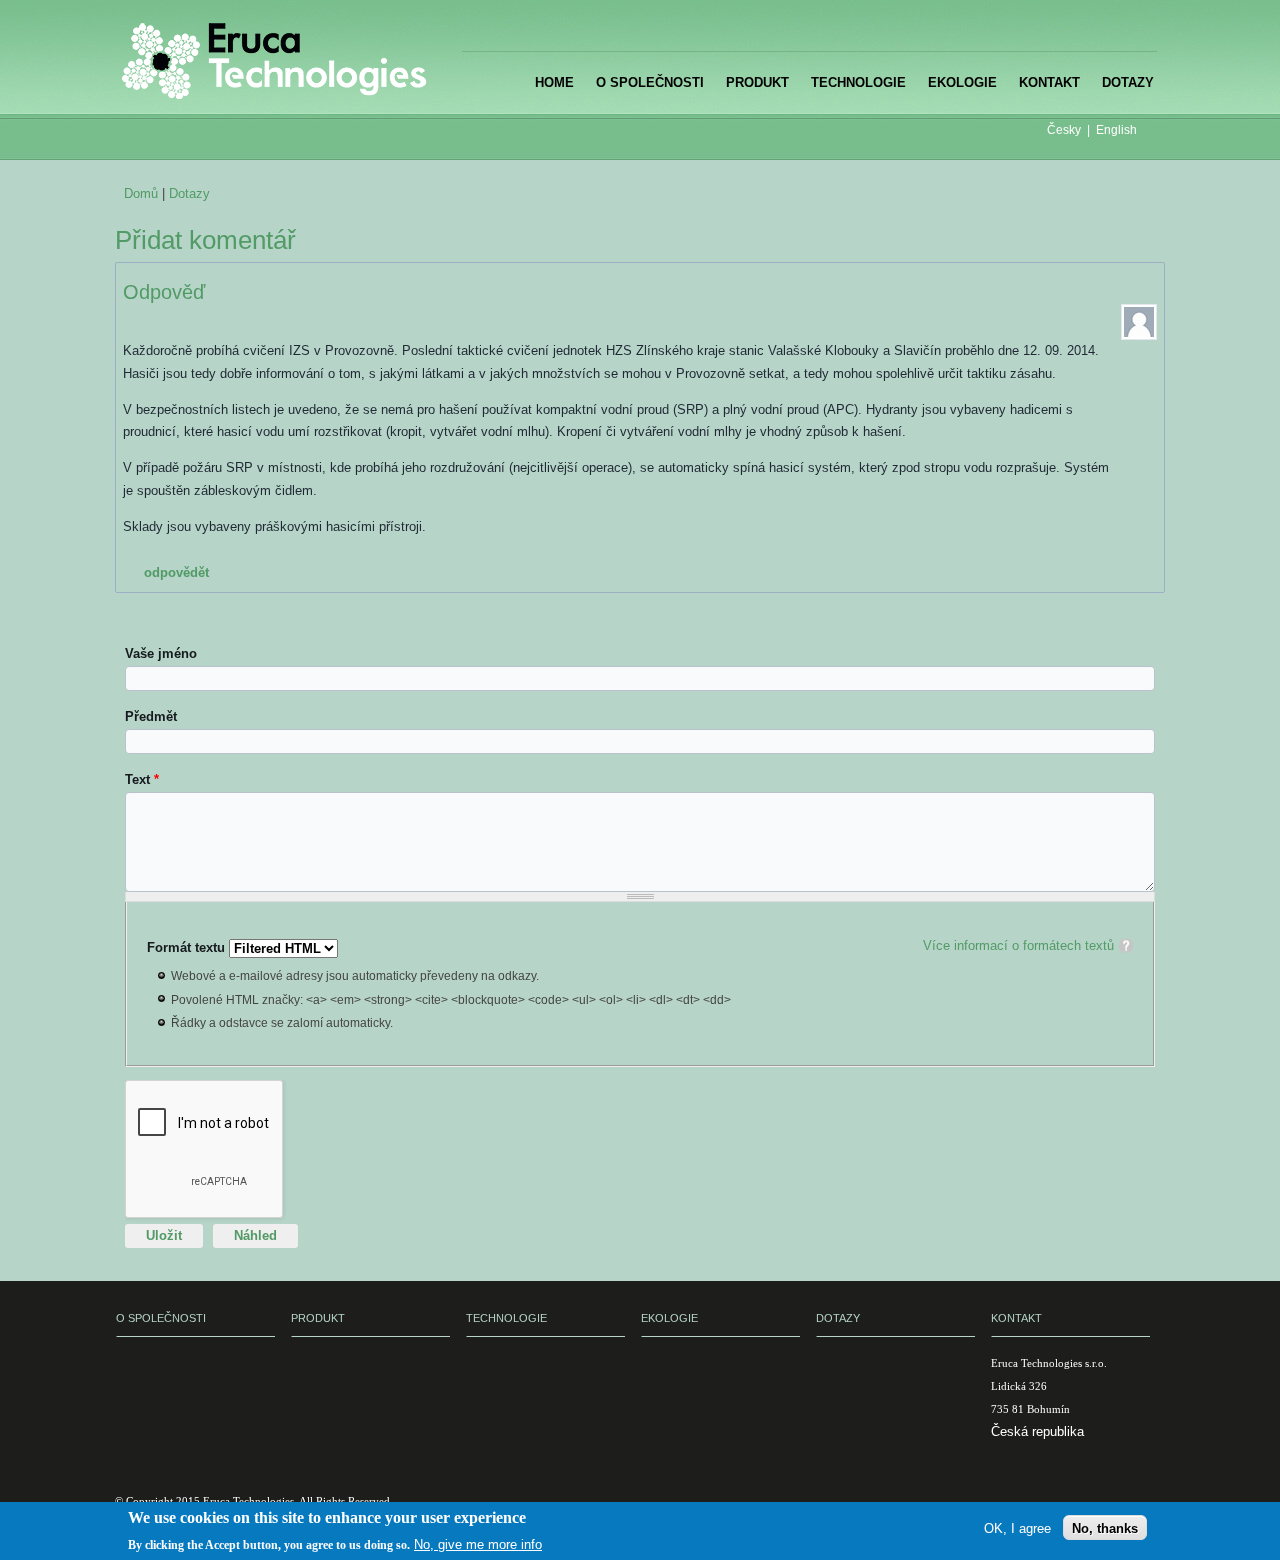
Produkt (757, 82)
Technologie (858, 82)
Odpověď (164, 292)
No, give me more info (478, 1543)
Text (142, 779)
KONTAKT (1016, 1318)
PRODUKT (318, 1318)
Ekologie (962, 82)
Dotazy (1128, 82)
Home (554, 82)
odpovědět (176, 572)
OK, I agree (1017, 1527)
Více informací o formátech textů (1018, 945)
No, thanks (1105, 1527)
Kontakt (1049, 82)
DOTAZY (838, 1318)
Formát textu (188, 947)
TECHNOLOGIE (506, 1318)
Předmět (151, 716)
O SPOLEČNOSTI (161, 1318)
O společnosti (650, 82)
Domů (141, 193)
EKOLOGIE (669, 1318)
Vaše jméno (161, 653)
